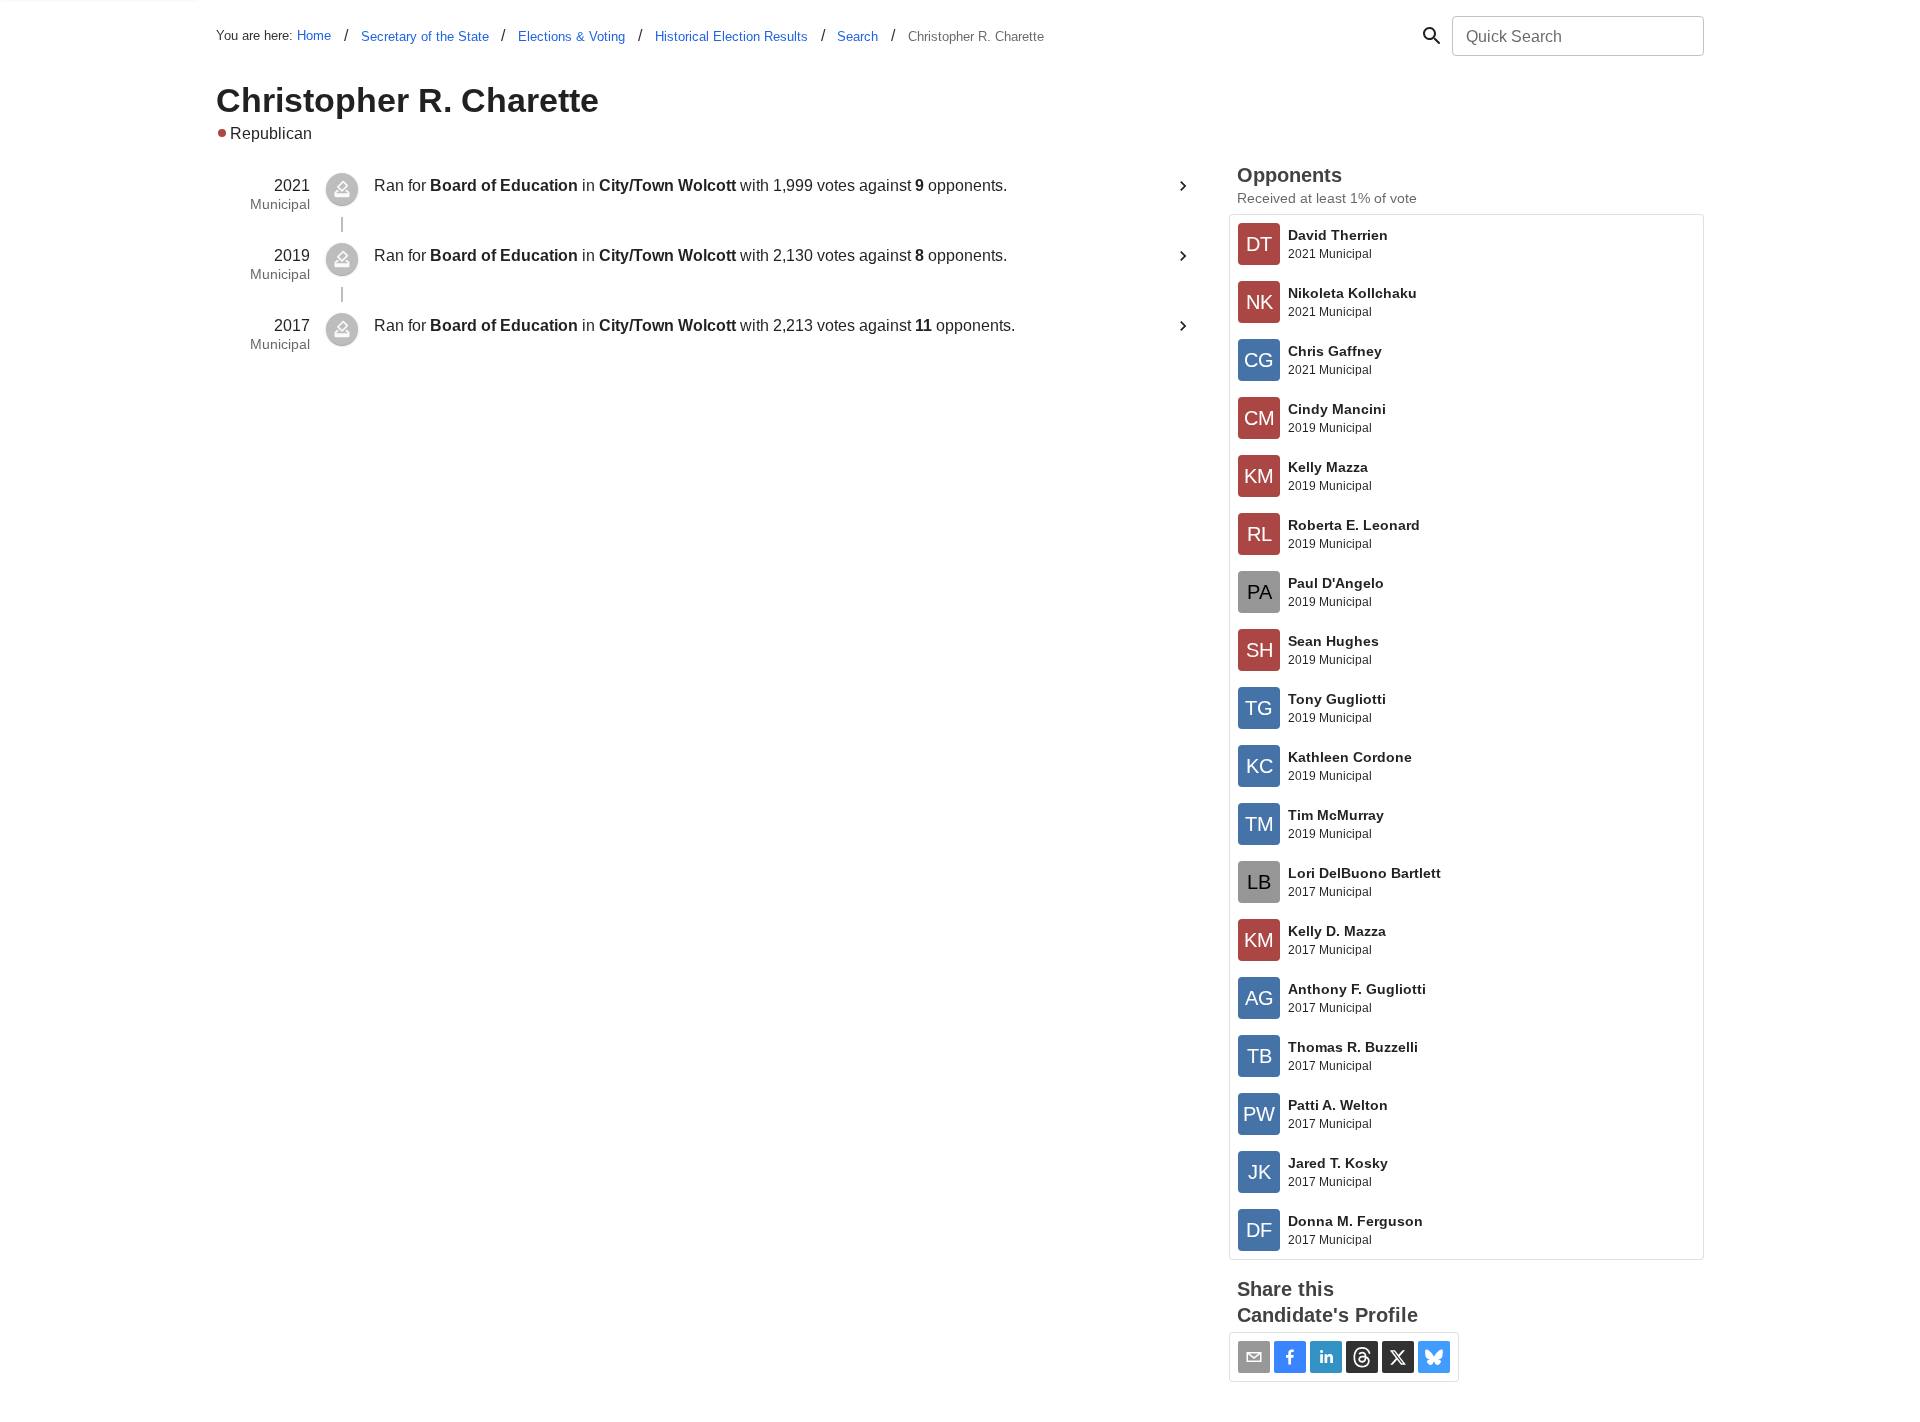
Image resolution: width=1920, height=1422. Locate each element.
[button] (1290, 1357)
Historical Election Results (731, 36)
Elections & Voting (571, 36)
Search (857, 36)
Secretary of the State (425, 36)
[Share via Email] (1254, 1357)
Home (314, 35)
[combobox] (1576, 36)
